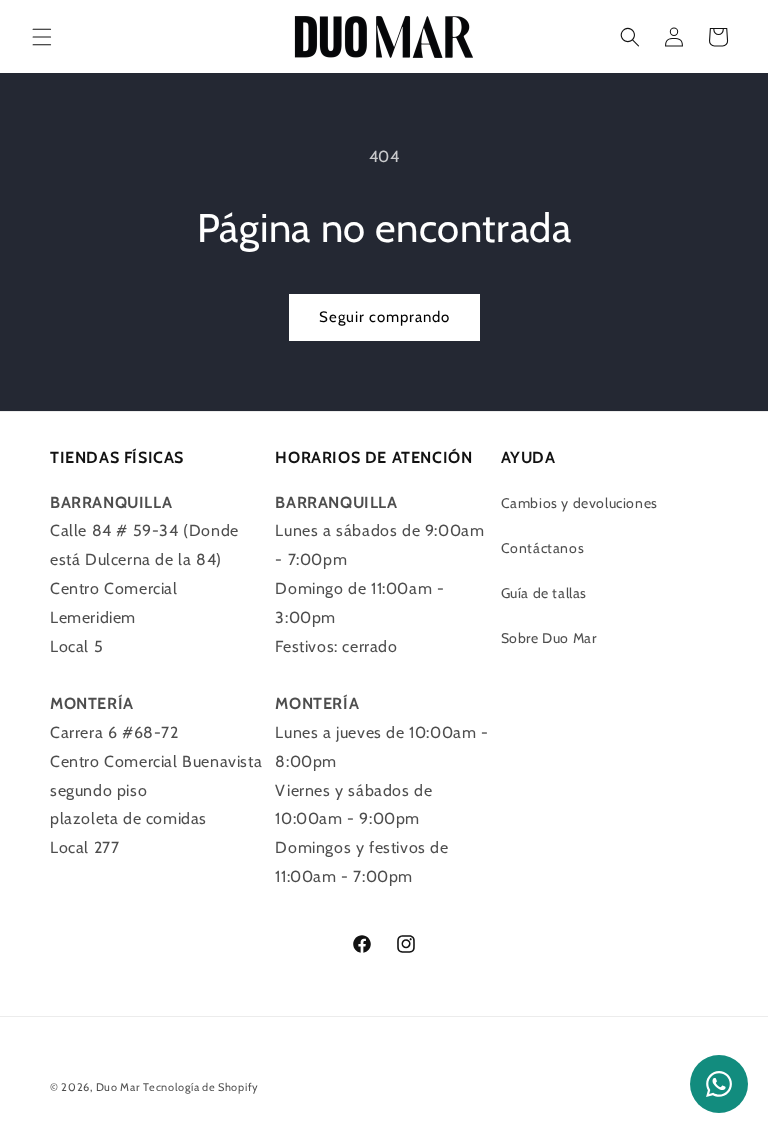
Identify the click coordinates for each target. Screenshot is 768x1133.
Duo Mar (118, 1087)
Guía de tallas (544, 593)
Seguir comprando (384, 317)
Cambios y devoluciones (579, 503)
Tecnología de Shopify (201, 1087)
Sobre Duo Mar (549, 638)
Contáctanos (543, 548)
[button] (42, 37)
